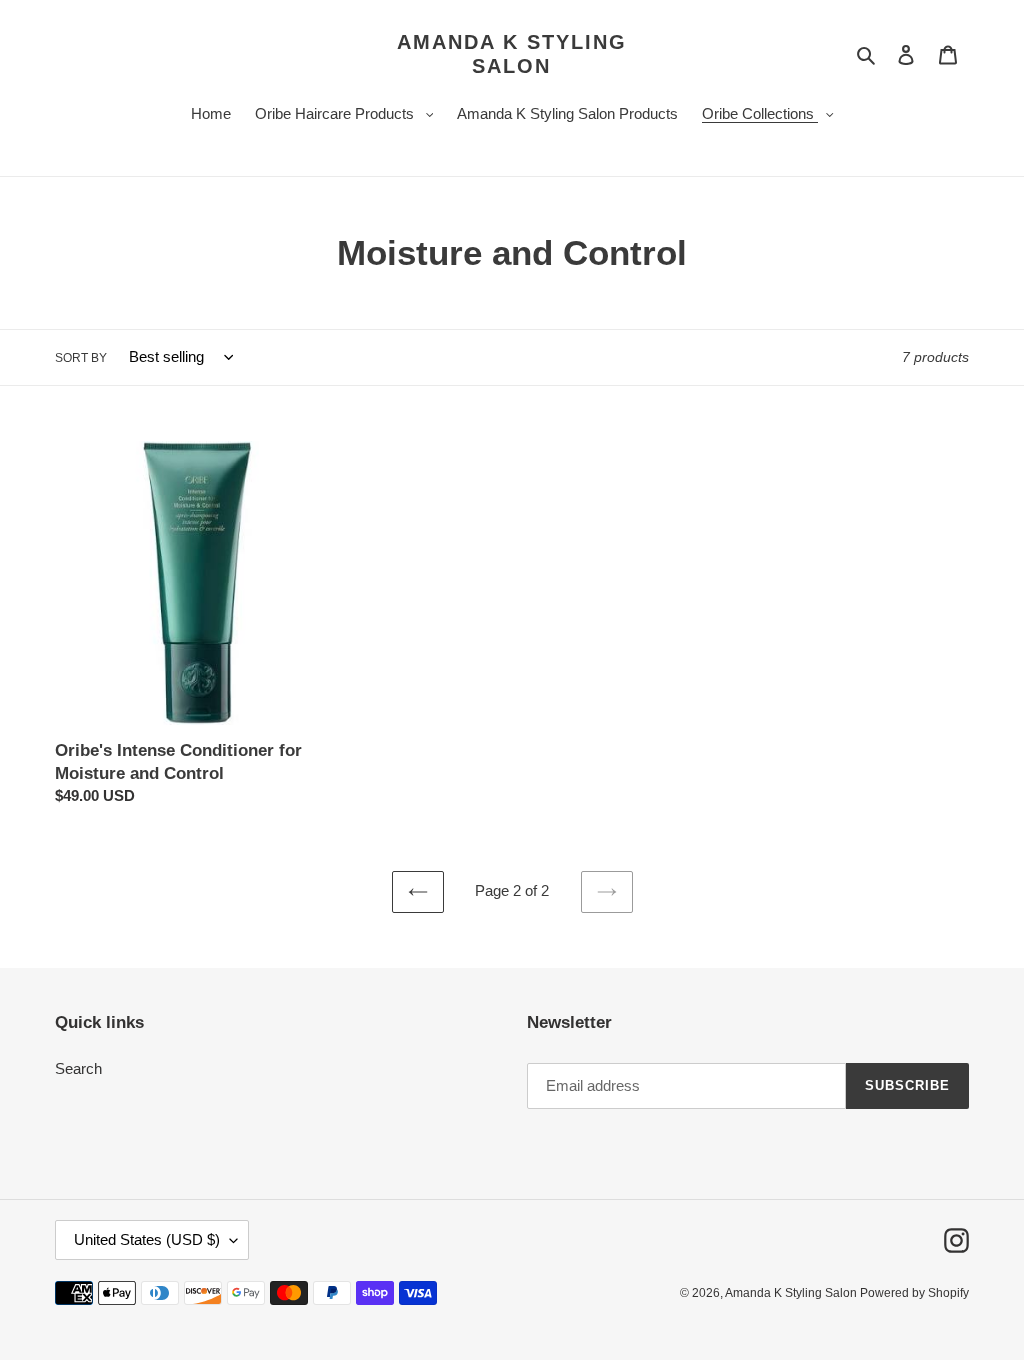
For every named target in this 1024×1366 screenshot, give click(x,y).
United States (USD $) (147, 1239)
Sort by (81, 358)
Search (78, 1068)
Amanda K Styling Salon (512, 54)
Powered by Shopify (914, 1293)
